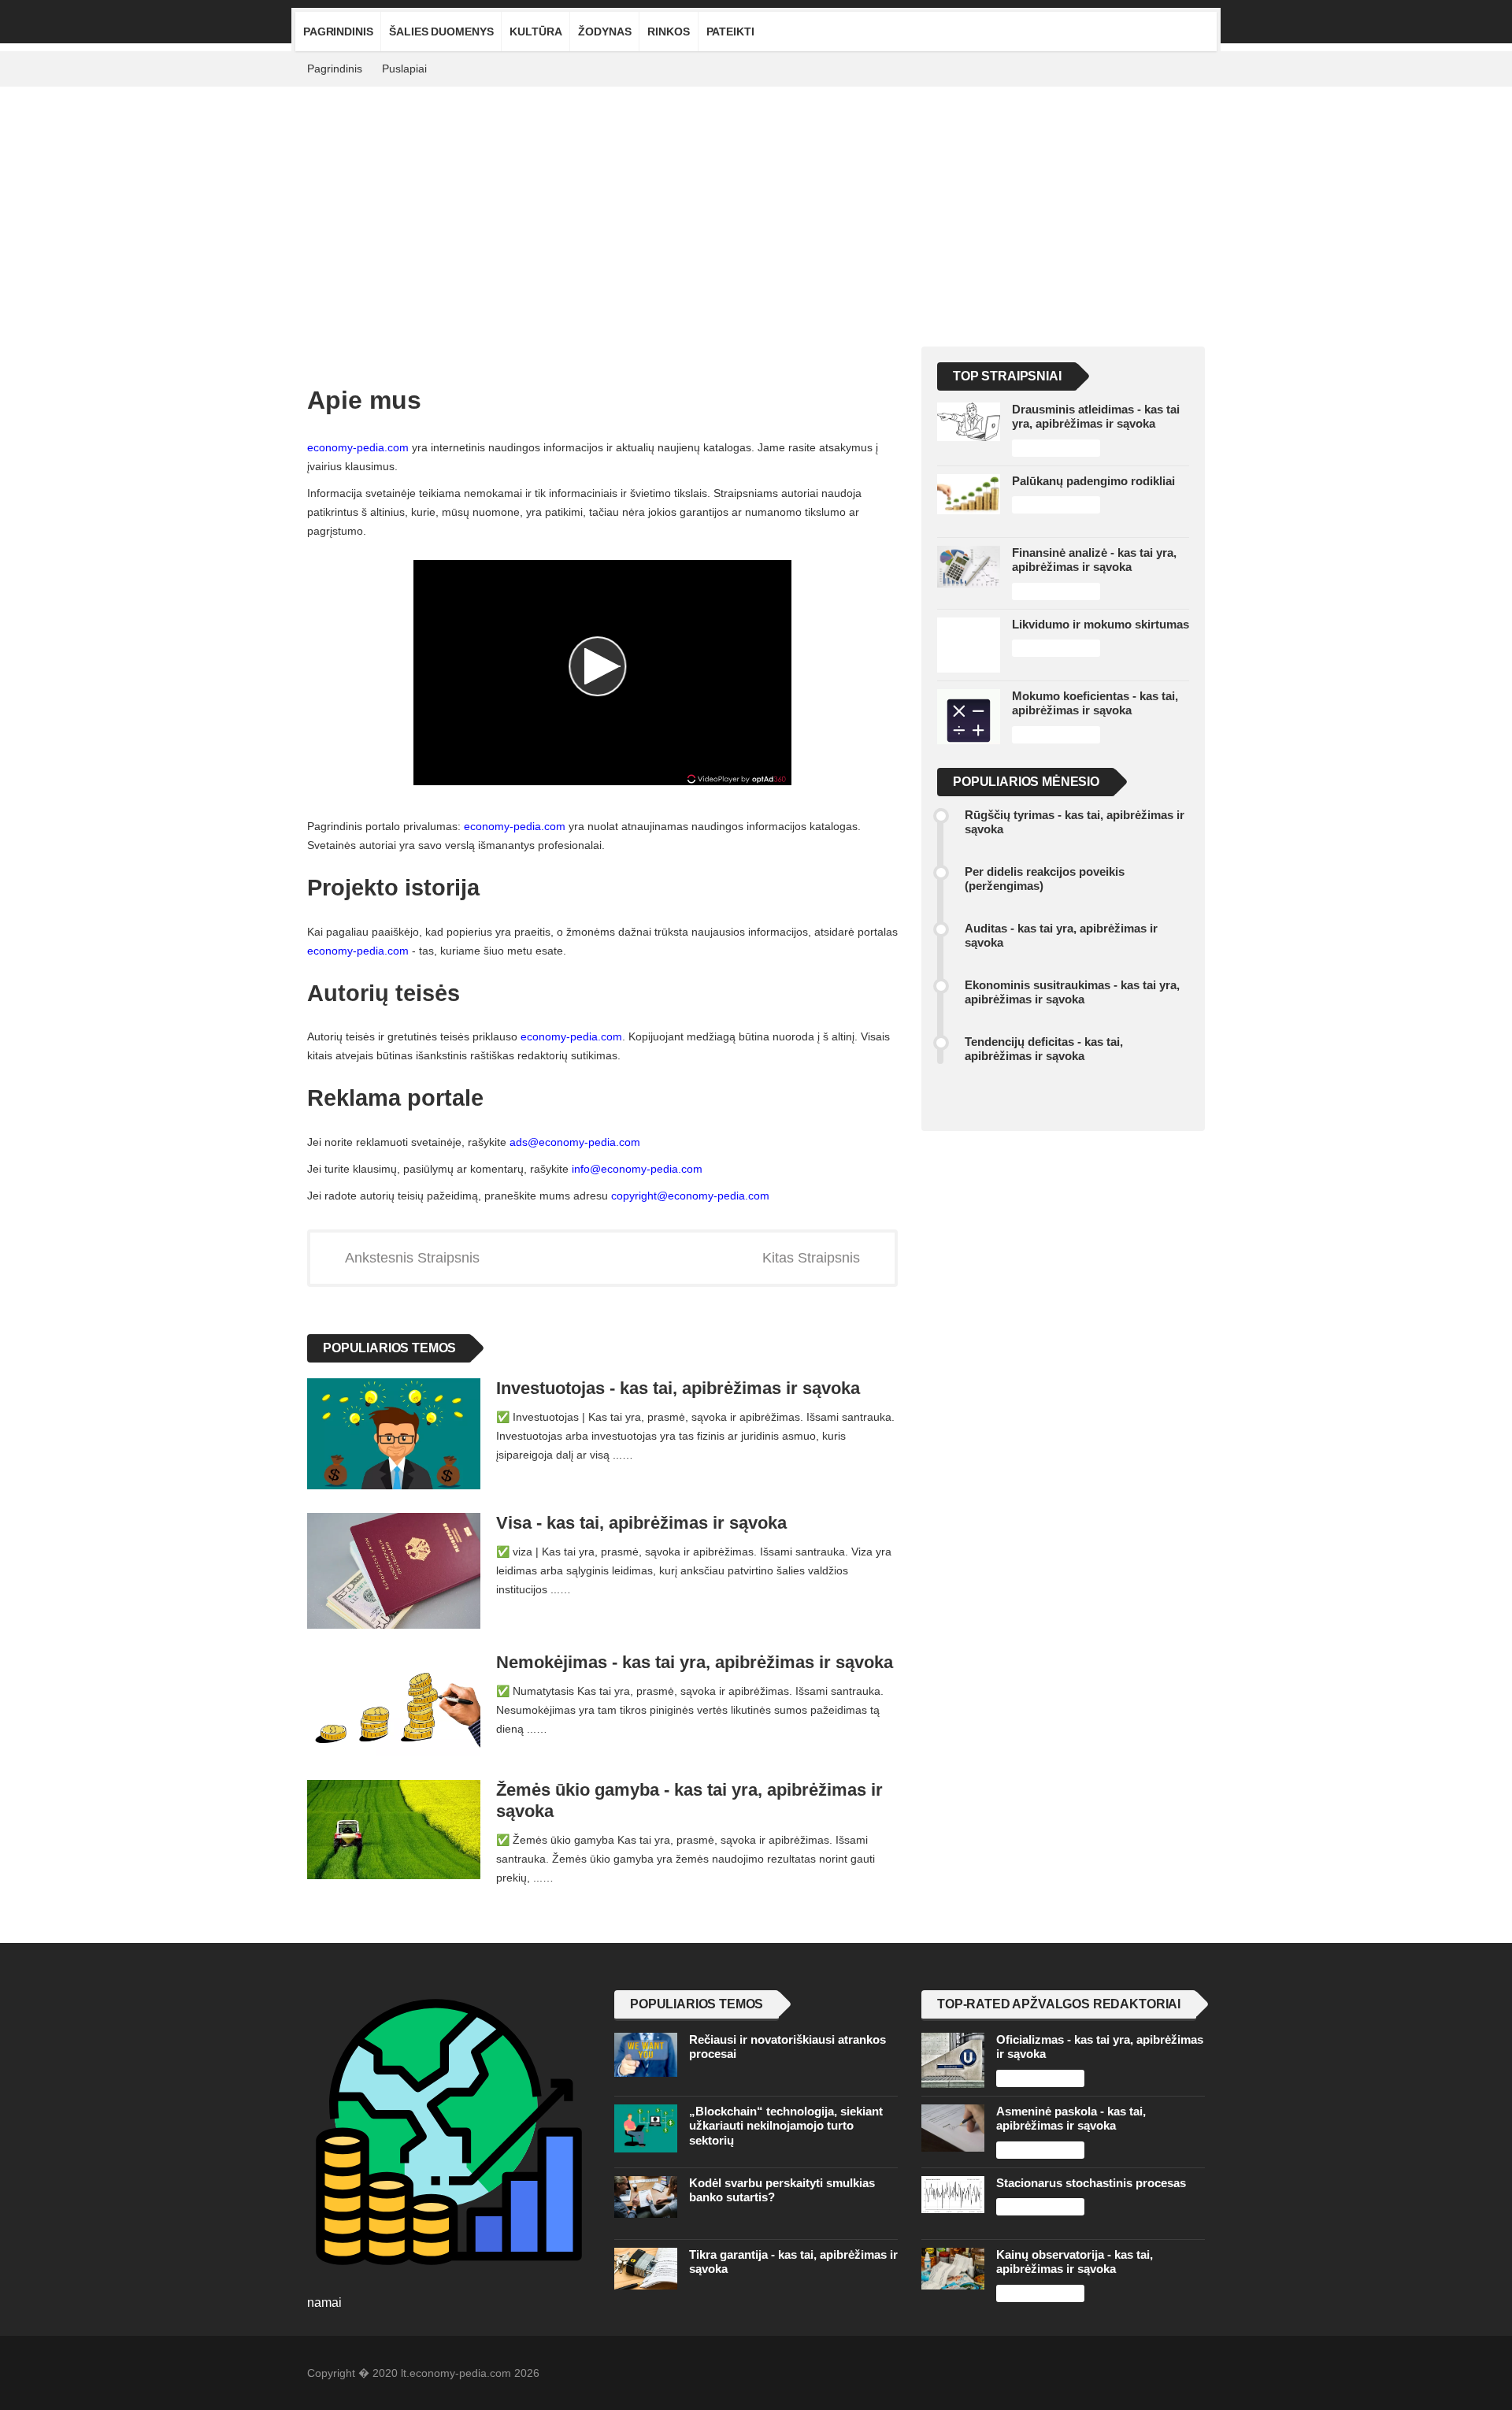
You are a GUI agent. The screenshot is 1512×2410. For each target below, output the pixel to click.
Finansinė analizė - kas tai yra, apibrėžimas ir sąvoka (1094, 560)
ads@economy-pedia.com (575, 1142)
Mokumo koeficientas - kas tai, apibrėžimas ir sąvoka (1095, 703)
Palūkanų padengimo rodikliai (1093, 481)
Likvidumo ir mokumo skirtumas (1101, 624)
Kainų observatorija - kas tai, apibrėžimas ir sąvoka (1075, 2262)
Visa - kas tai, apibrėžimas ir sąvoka (641, 1523)
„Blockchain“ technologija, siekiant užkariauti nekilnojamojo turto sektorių (786, 2126)
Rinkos (668, 32)
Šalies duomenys (441, 32)
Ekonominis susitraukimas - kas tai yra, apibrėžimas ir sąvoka (1072, 992)
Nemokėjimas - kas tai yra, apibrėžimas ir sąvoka (695, 1662)
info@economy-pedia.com (637, 1169)
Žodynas (604, 32)
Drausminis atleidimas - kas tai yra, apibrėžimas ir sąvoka (1096, 416)
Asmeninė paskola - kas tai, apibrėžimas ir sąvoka (1071, 2118)
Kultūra (535, 32)
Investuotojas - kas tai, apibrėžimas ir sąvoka (678, 1388)
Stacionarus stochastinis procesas (1091, 2183)
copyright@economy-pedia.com (690, 1196)
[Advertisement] (756, 205)
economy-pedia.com (358, 447)
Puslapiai (404, 69)
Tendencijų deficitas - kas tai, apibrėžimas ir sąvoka (1044, 1049)
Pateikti (730, 32)
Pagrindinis (338, 32)
